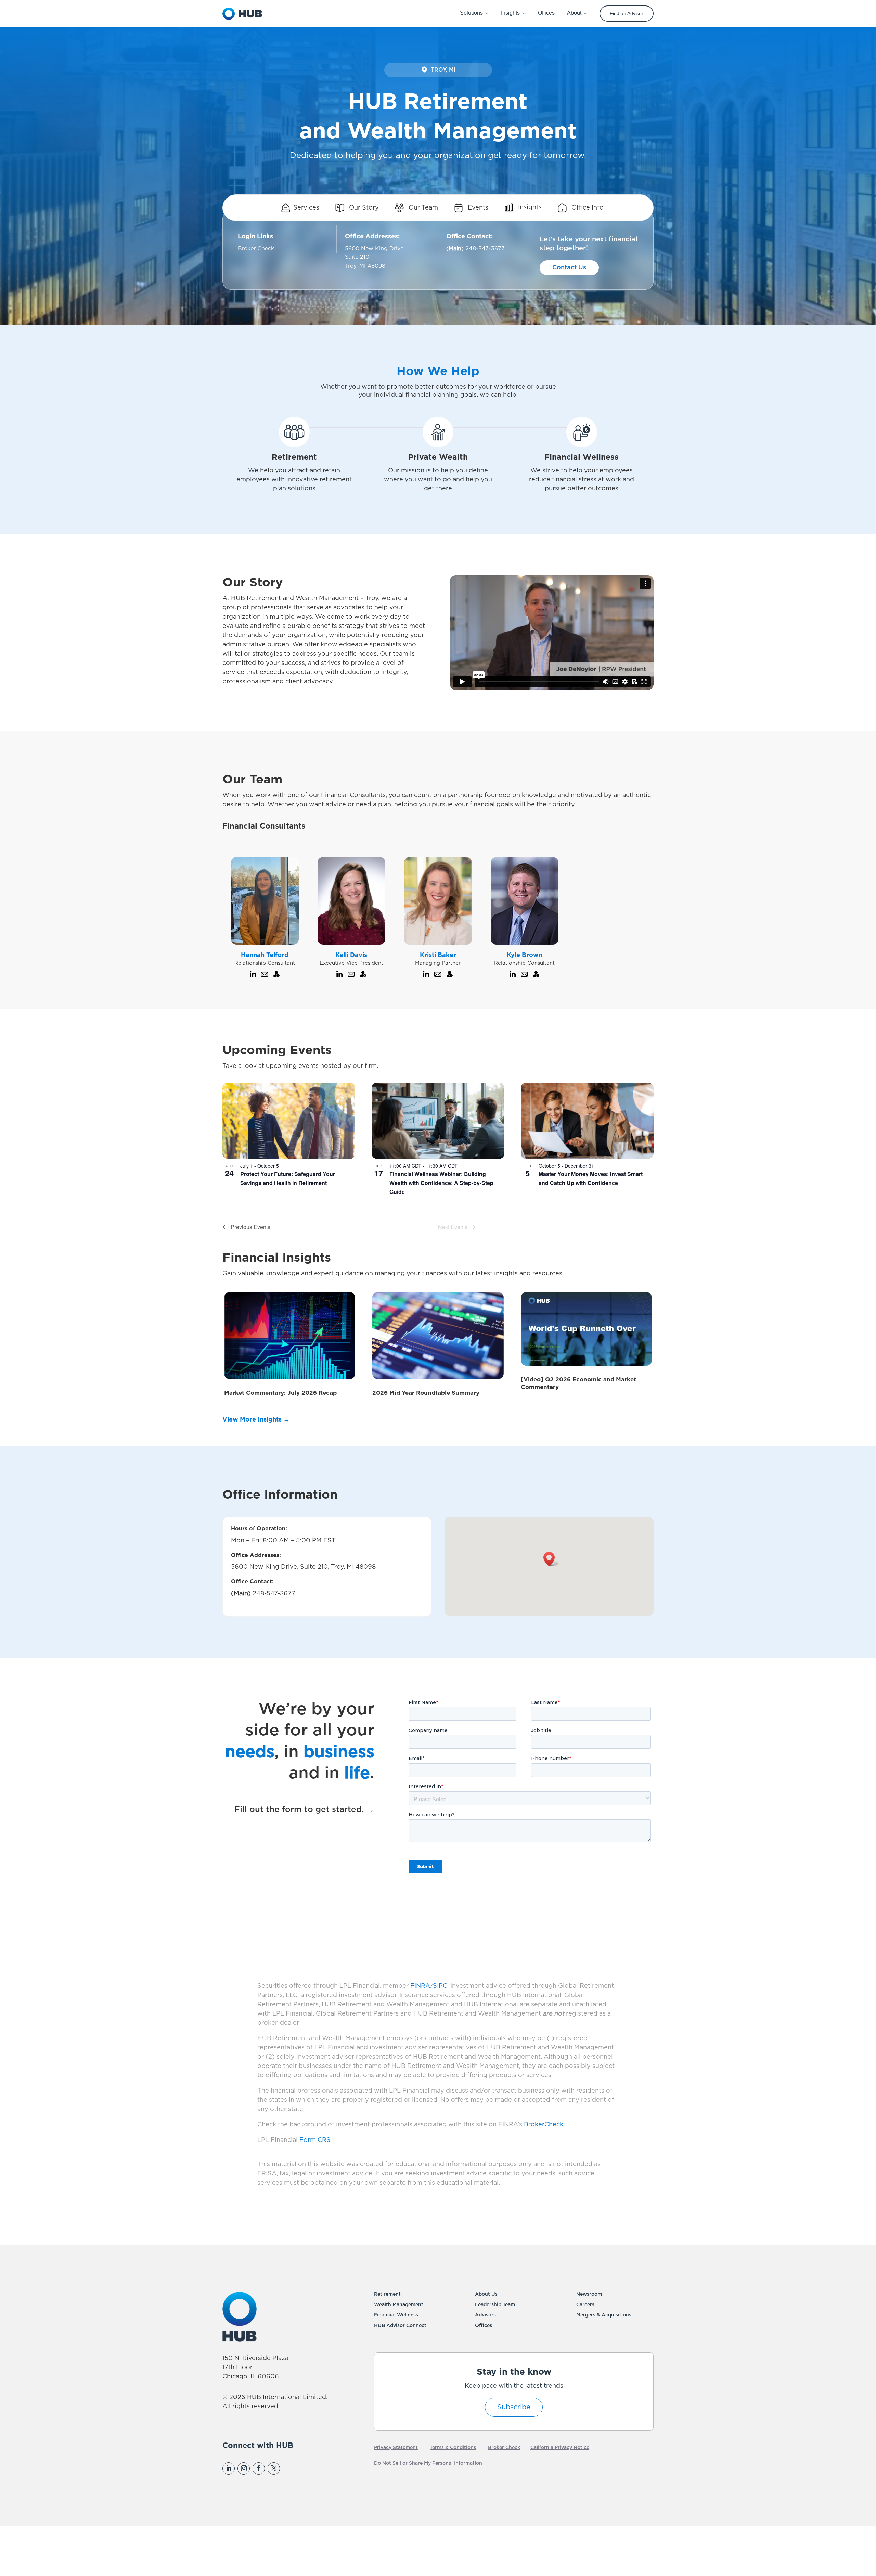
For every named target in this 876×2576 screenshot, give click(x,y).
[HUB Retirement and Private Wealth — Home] (242, 14)
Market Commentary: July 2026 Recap (280, 1393)
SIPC (440, 1986)
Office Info (587, 208)
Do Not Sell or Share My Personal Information (428, 2463)
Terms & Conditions (453, 2448)
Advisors (485, 2315)
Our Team (422, 208)
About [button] (574, 13)
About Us (486, 2294)
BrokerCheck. (544, 2125)
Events (477, 208)
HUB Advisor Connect (400, 2326)
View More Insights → (256, 1420)
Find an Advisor (627, 13)
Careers (585, 2305)
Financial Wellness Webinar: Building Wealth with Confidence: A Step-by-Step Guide (441, 1183)
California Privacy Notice (560, 2448)
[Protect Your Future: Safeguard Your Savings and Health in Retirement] (289, 1121)
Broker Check (256, 249)
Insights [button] (510, 13)
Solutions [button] (471, 13)
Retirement (387, 2294)
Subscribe (514, 2407)
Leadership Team (495, 2305)
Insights (529, 208)
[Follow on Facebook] (259, 2468)
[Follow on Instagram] (244, 2468)
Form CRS (315, 2140)
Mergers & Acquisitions (604, 2315)
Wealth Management (399, 2305)
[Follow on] (288, 2468)
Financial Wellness (396, 2315)
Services (306, 208)
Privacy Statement (396, 2448)
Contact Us (569, 268)
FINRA (420, 1986)
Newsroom (589, 2294)
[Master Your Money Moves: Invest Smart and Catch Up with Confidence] (587, 1121)
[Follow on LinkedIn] (229, 2468)
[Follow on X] (274, 2468)
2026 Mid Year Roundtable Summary (426, 1393)
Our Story (363, 208)
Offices (484, 2326)
